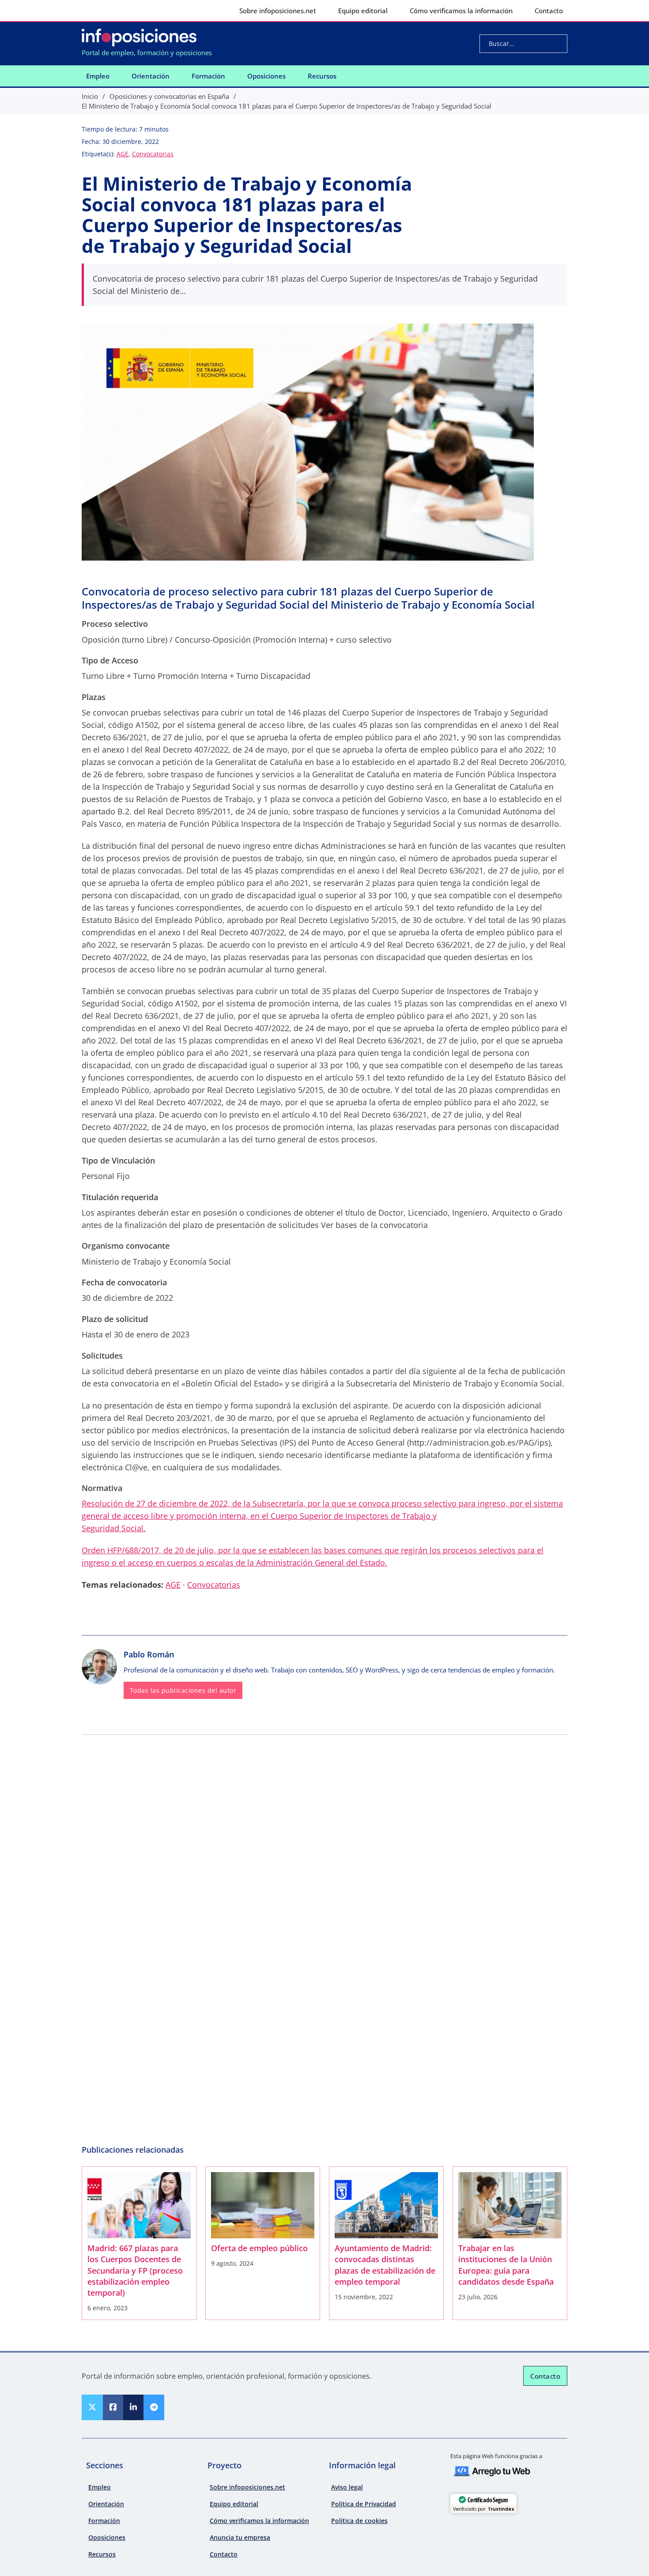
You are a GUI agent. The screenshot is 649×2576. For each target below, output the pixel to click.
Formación (208, 76)
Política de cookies (359, 2521)
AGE (123, 154)
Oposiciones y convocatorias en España (169, 96)
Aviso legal (347, 2487)
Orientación (151, 76)
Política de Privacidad (364, 2504)
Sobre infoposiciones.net (278, 11)
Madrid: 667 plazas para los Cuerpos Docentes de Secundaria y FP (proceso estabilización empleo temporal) (135, 2270)
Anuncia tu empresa (240, 2537)
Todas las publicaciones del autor (183, 1691)
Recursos (322, 76)
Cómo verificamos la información (461, 11)
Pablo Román (149, 1654)
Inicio (90, 96)
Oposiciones (266, 76)
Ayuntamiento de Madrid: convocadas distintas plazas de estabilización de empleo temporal (385, 2265)
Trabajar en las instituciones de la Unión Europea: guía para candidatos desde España (506, 2265)
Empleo (98, 76)
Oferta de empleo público (259, 2248)
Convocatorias (153, 154)
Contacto (549, 11)
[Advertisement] (324, 1805)
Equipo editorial (363, 11)
